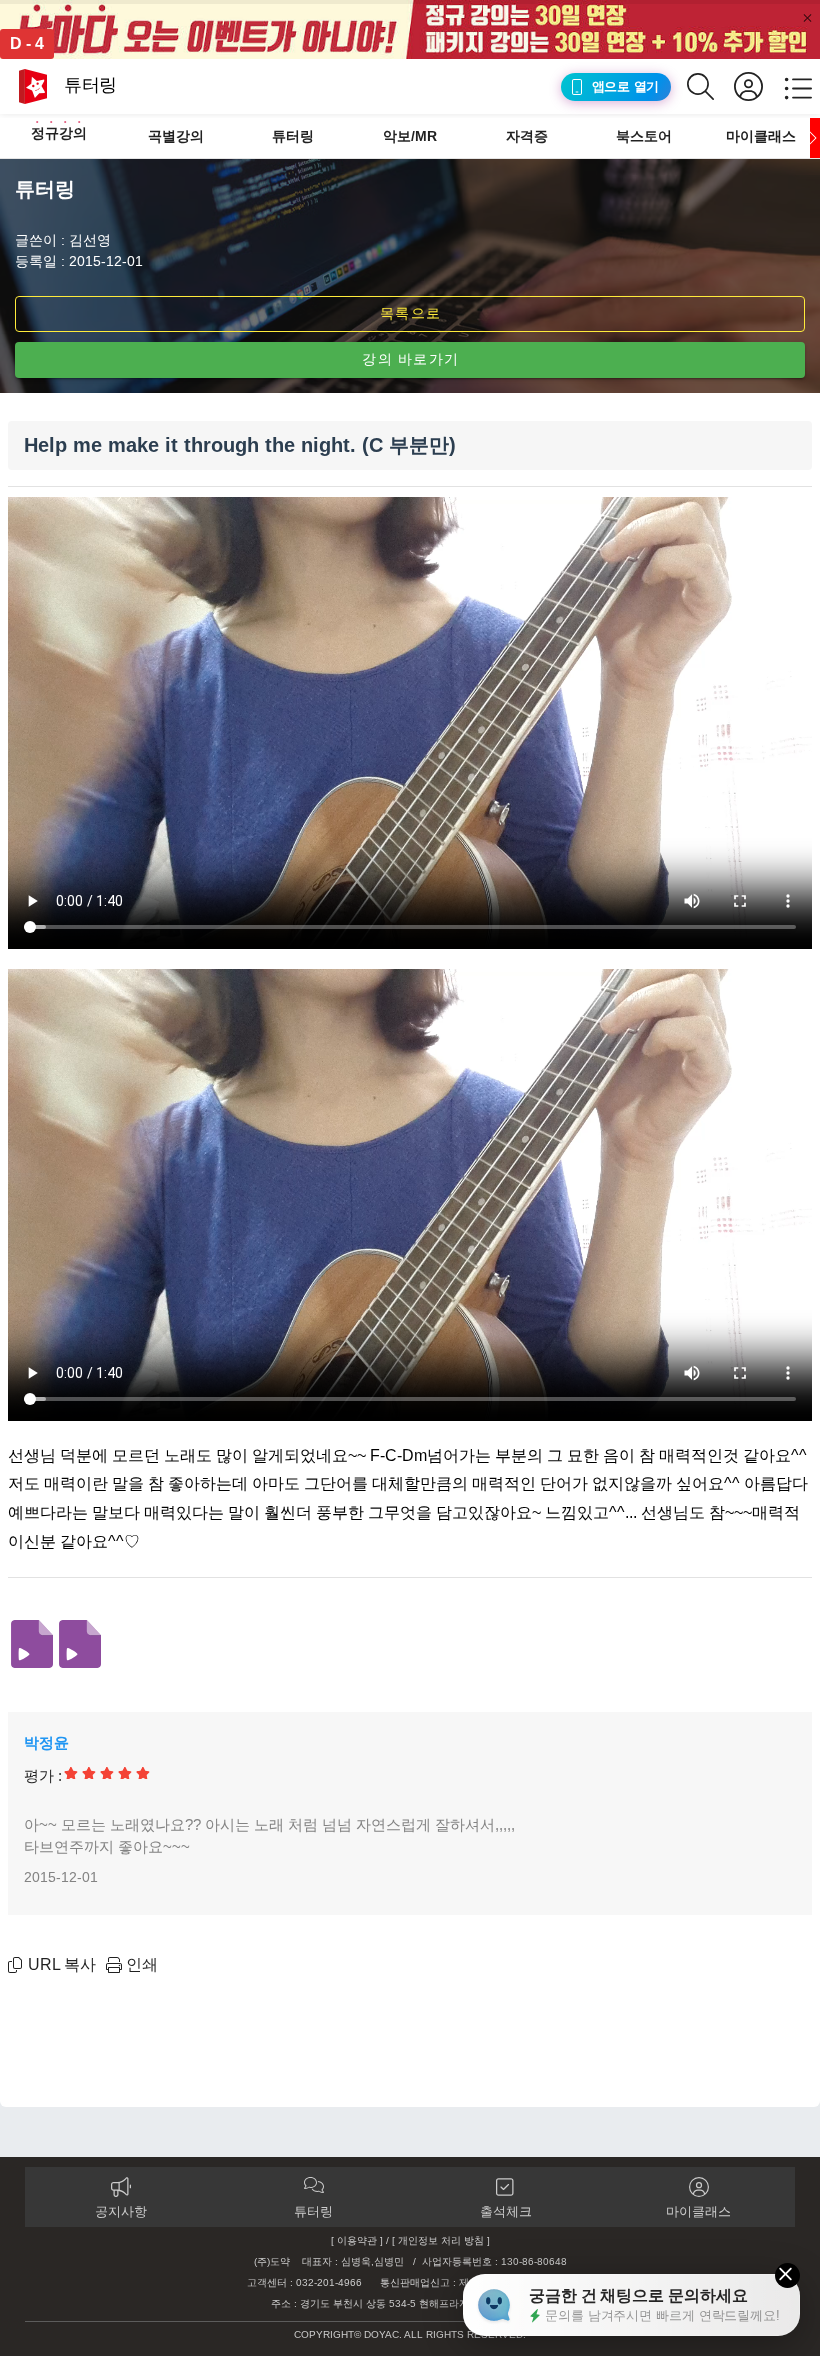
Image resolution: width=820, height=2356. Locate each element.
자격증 (527, 136)
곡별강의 (176, 136)
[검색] (710, 86)
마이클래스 (761, 136)
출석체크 (506, 2211)
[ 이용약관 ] (357, 2240)
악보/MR (410, 136)
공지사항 (121, 2211)
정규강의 (59, 133)
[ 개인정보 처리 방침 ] (441, 2240)
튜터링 (293, 136)
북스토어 (644, 136)
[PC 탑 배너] (410, 29)
